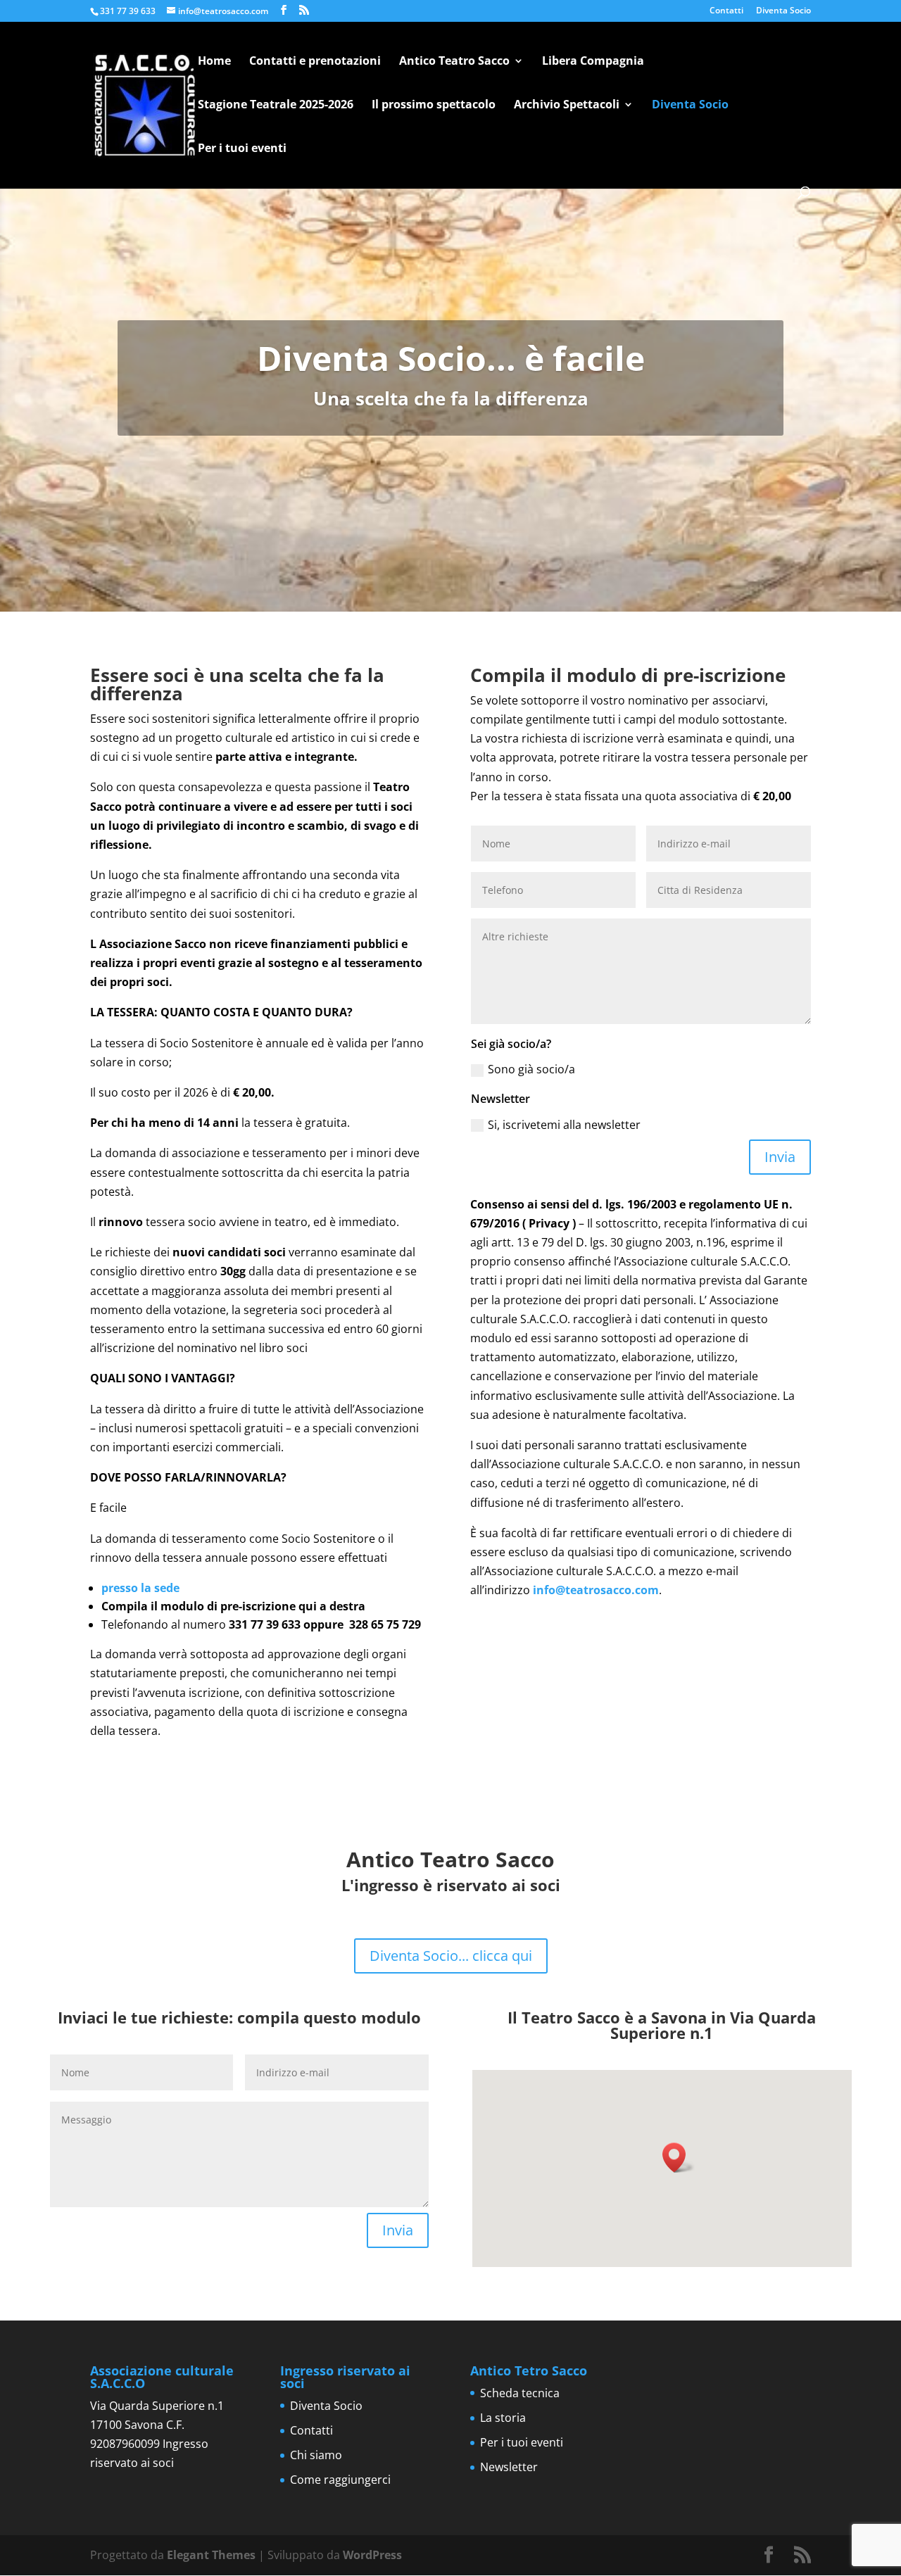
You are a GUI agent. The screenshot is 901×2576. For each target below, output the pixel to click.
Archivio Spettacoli (567, 106)
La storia (503, 2418)
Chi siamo (316, 2455)
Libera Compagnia (593, 62)
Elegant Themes (211, 2555)
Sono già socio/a (531, 1069)
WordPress (372, 2555)
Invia (780, 1157)
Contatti (726, 11)
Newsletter (509, 2467)
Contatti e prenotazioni (315, 62)
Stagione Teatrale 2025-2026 (276, 106)
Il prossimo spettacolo (434, 106)
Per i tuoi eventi (242, 149)
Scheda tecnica (520, 2393)
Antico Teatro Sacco (454, 62)
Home (214, 62)
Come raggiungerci (340, 2480)
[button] (679, 2158)
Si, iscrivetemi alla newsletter (564, 1125)
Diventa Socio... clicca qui (451, 1956)
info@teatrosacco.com (596, 1590)
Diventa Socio (783, 11)
